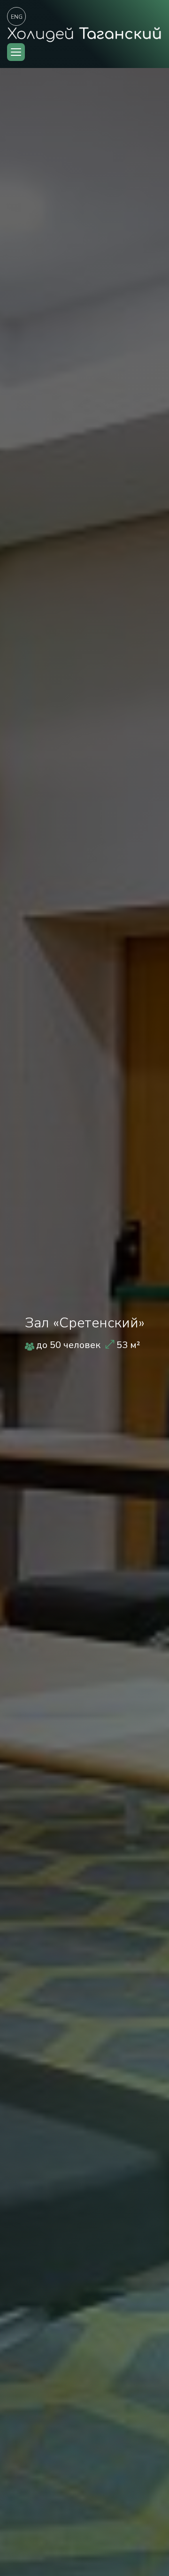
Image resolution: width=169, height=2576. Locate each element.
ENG (17, 17)
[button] (16, 52)
